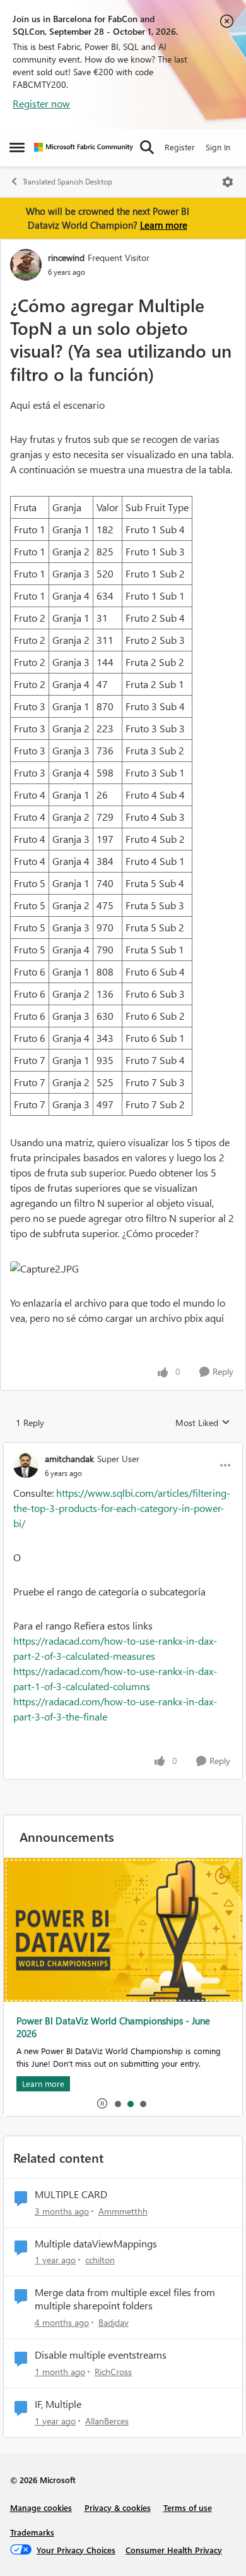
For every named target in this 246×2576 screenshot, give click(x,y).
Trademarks (32, 2532)
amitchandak (69, 1459)
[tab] (117, 2103)
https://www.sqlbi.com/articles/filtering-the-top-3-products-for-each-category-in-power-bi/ (122, 1508)
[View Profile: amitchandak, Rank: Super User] (26, 1465)
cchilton (100, 2260)
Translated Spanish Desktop (67, 182)
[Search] (147, 147)
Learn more (164, 225)
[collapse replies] (123, 1448)
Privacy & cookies (118, 2507)
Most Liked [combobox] (203, 1423)
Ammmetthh (123, 2211)
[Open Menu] (228, 182)
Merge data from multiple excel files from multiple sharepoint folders (125, 2299)
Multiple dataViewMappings (96, 2244)
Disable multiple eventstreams (101, 2355)
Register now (41, 103)
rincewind (66, 257)
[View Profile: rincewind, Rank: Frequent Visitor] (26, 265)
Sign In (218, 147)
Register (180, 147)
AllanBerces (107, 2421)
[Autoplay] (102, 2103)
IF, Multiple (58, 2404)
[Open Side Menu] (17, 147)
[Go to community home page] (84, 147)
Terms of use (188, 2507)
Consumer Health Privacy (174, 2550)
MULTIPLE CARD (71, 2194)
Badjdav (114, 2322)
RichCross (113, 2372)
